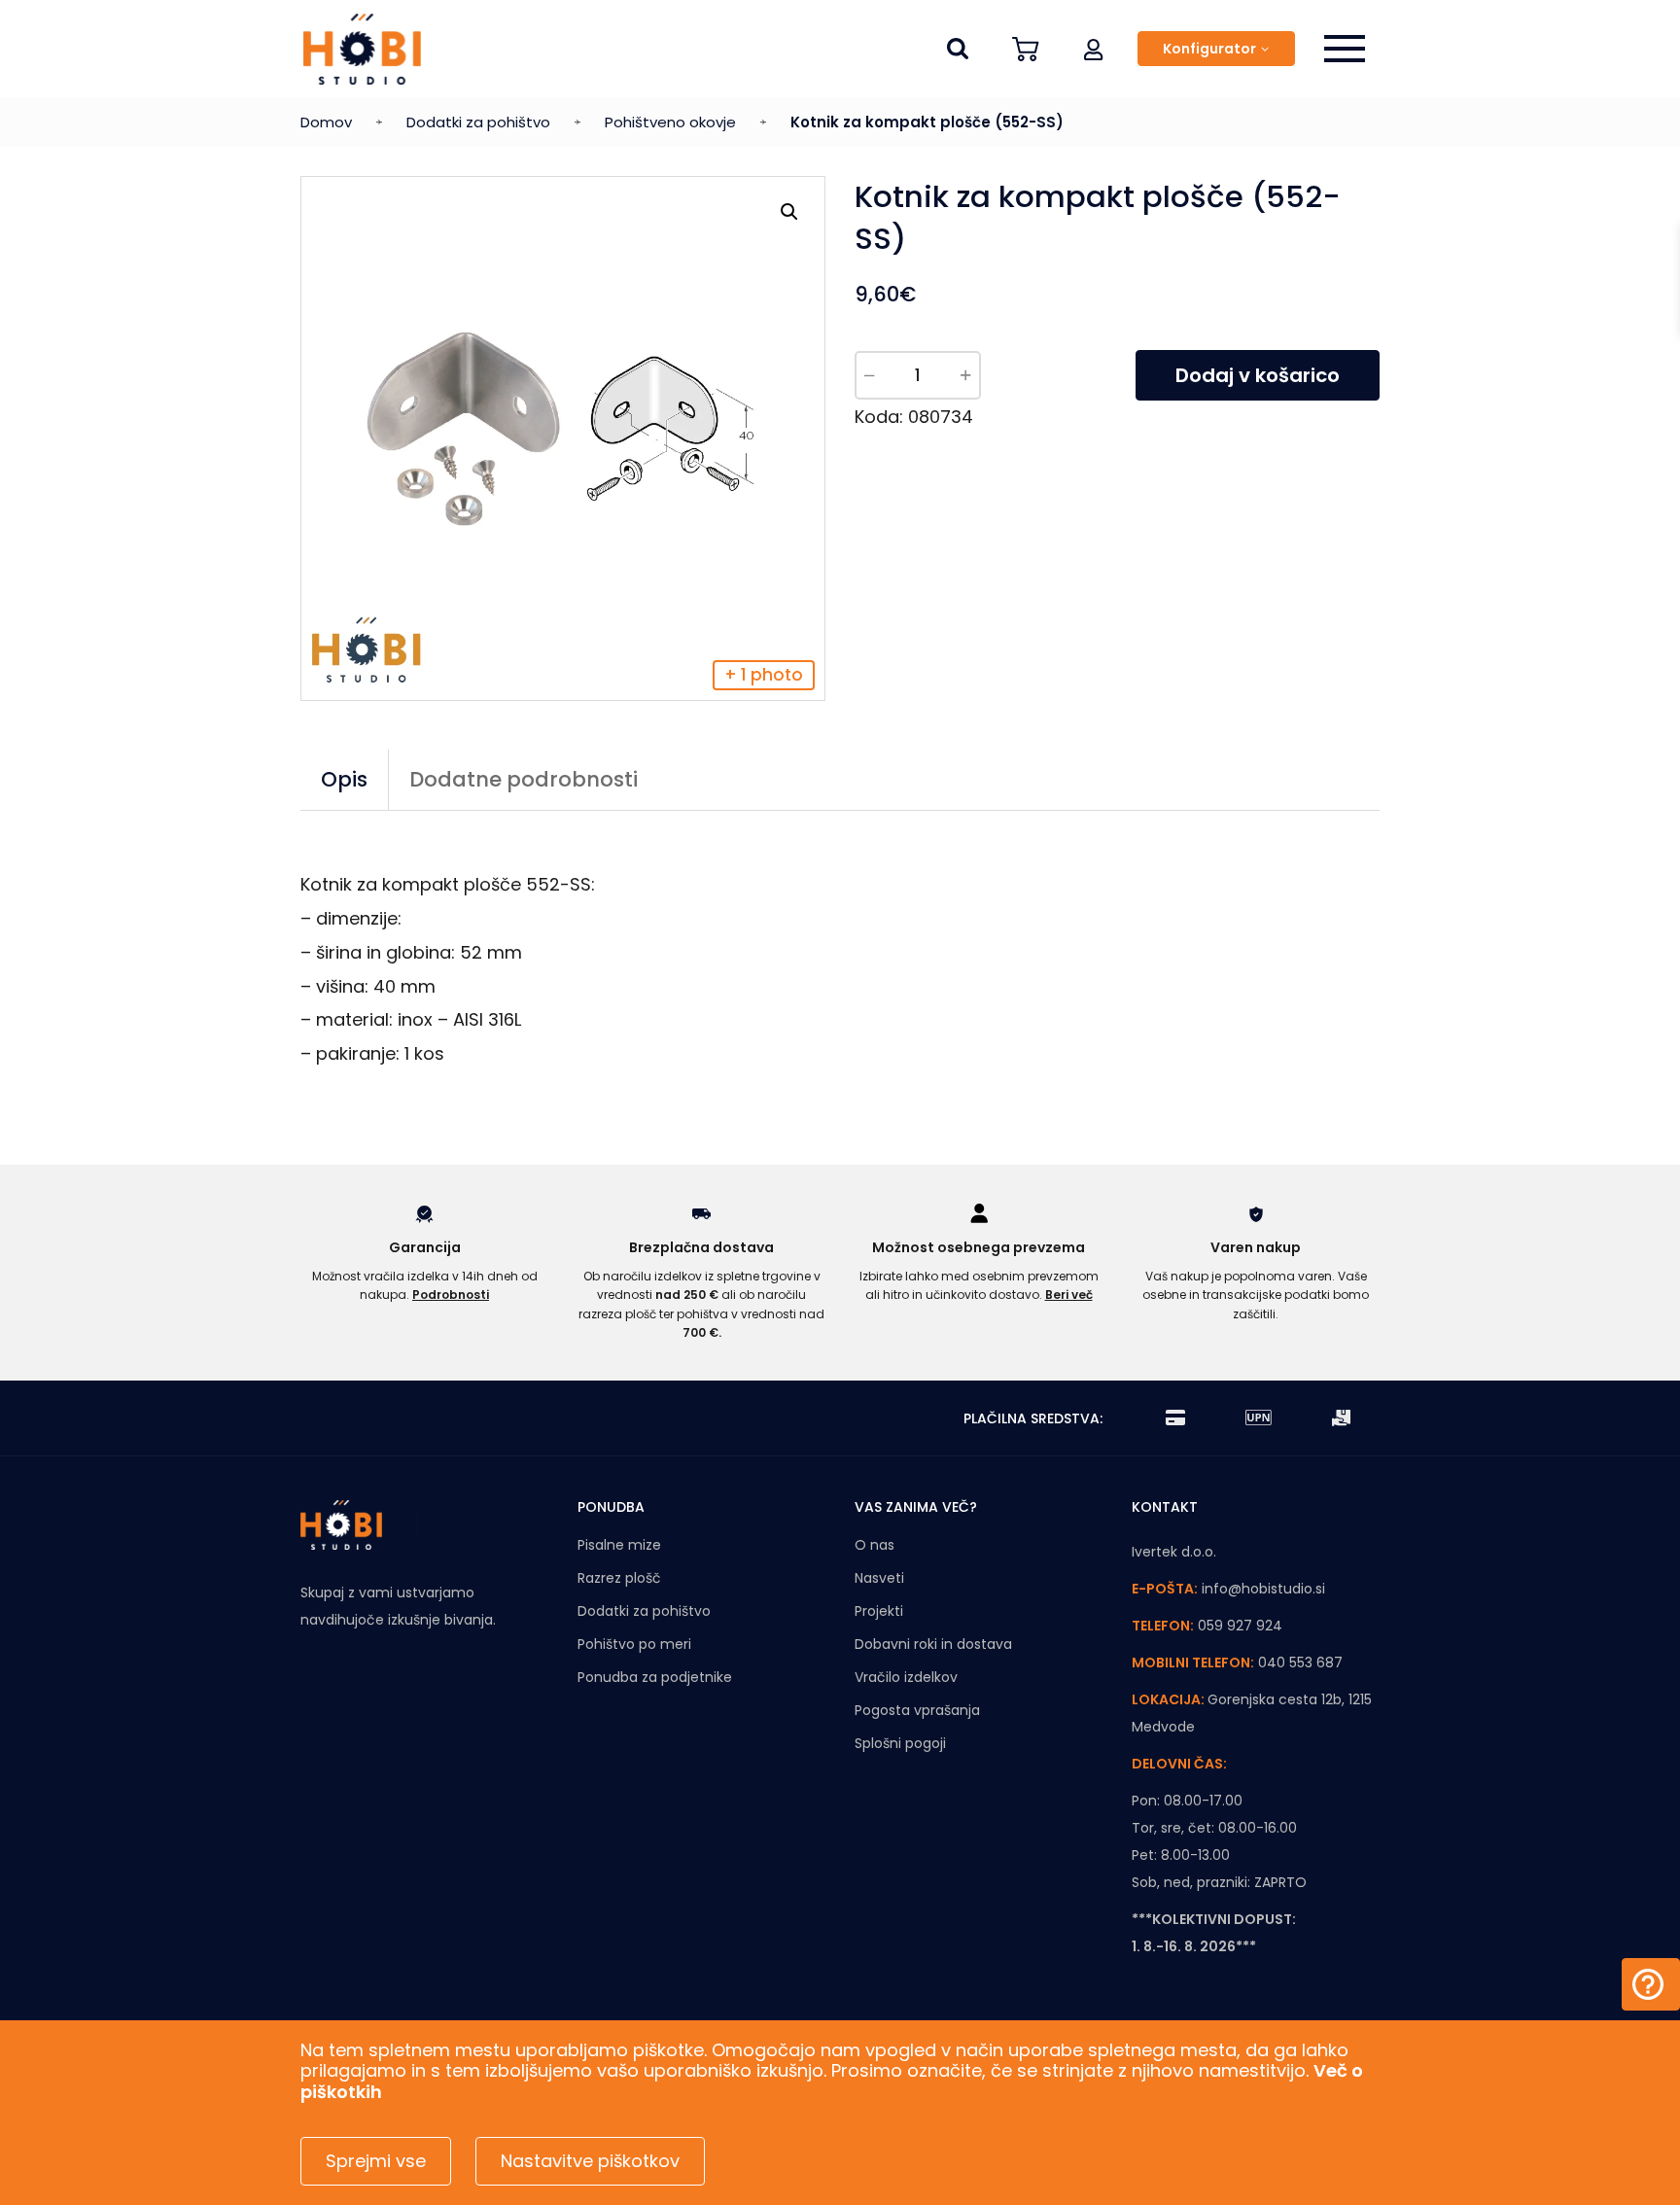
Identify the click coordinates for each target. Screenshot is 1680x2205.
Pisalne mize (619, 1545)
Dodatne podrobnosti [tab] (524, 779)
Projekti (879, 1611)
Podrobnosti (451, 1295)
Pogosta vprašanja (917, 1710)
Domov (326, 122)
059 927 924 (1240, 1626)
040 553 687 (1300, 1662)
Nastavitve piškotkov (590, 2161)
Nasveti (879, 1578)
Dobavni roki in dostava (933, 1644)
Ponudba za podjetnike (655, 1677)
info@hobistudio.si (1263, 1589)
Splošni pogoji (900, 1743)
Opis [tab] (344, 779)
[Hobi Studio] (362, 49)
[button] (1094, 49)
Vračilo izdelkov (906, 1677)
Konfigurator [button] (1209, 49)
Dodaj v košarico (1258, 375)
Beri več (1069, 1295)
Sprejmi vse (376, 2161)
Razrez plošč (619, 1578)
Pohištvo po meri (634, 1644)
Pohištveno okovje (670, 122)
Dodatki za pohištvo (478, 122)
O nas (875, 1545)
